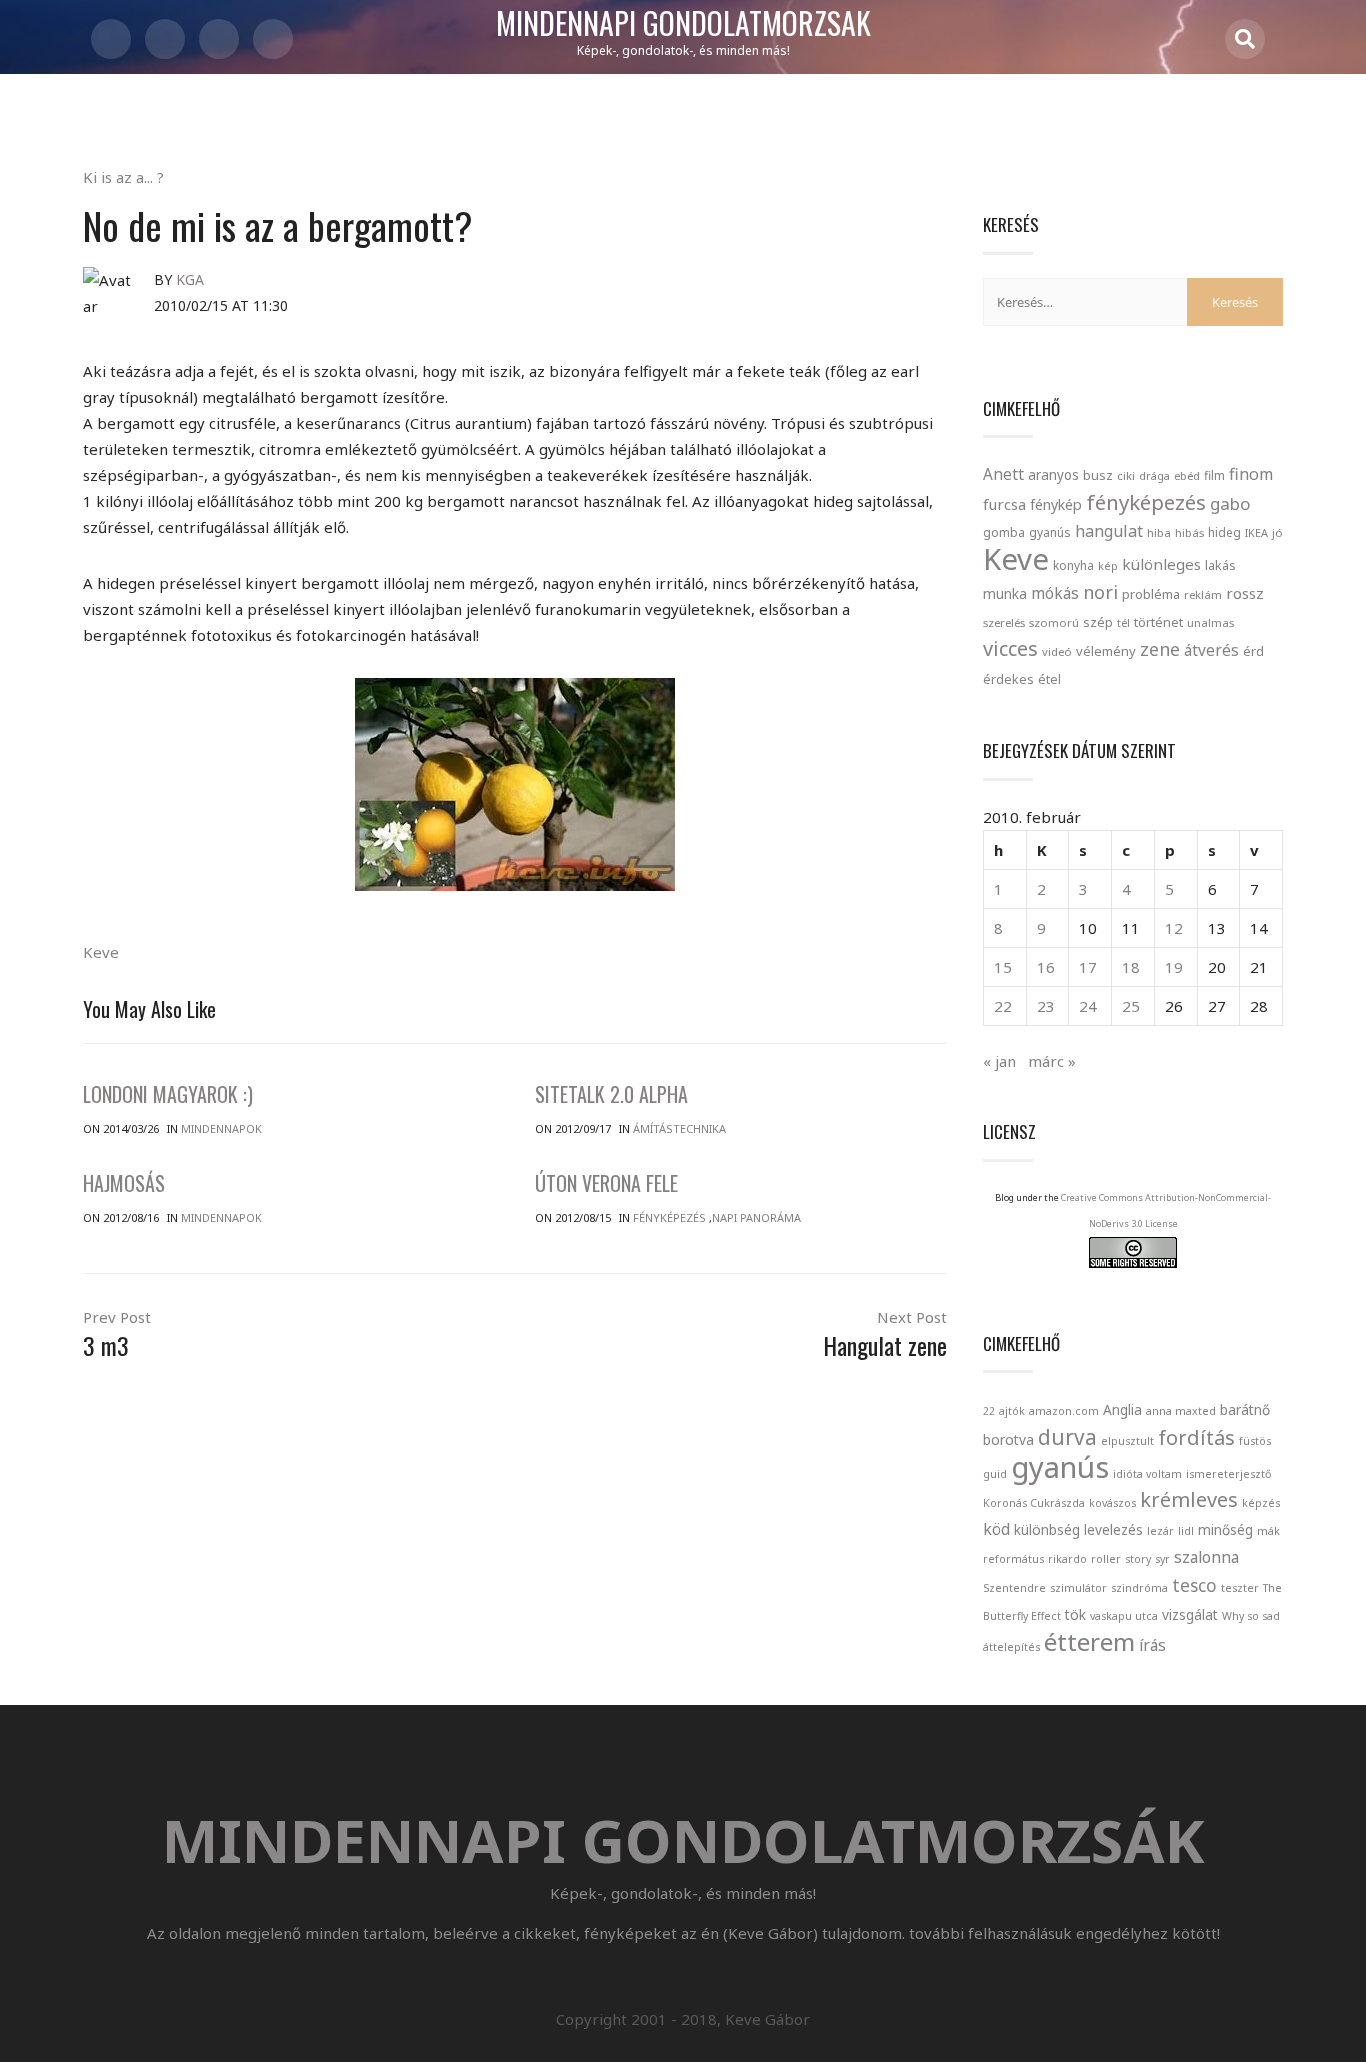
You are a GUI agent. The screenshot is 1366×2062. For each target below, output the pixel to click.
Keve (101, 952)
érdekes (1008, 679)
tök (1075, 1614)
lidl (1186, 1531)
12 (1174, 928)
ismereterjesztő (1228, 1474)
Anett (1003, 474)
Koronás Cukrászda (1034, 1503)
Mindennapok (221, 1128)
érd (1253, 651)
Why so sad (1251, 1616)
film (1214, 475)
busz (1098, 475)
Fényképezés (669, 1217)
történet (1158, 622)
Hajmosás (124, 1183)
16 (1046, 967)
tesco (1194, 1585)
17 (1088, 967)
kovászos (1112, 1503)
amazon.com (1064, 1411)
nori (1100, 592)
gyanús (1050, 532)
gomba (1004, 532)
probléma (1151, 594)
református (1013, 1559)
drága (1154, 475)
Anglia (1122, 1409)
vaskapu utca (1124, 1616)
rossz (1245, 593)
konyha (1073, 565)
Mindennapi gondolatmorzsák (683, 24)
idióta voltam (1147, 1474)
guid (995, 1474)
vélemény (1106, 651)
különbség (1047, 1529)
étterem (1089, 1641)
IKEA (1256, 532)
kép (1108, 566)
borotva (1008, 1439)
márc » (1052, 1061)
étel (1049, 679)
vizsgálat (1190, 1614)
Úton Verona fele (606, 1183)
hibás (1189, 532)
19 (1174, 967)
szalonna (1206, 1557)
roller (1106, 1559)
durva (1067, 1437)
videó (1057, 651)
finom (1251, 474)
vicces (1010, 648)
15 (1003, 967)
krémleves (1189, 1499)
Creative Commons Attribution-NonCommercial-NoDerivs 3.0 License (1166, 1210)
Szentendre (1014, 1588)
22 (1003, 1006)
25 (1131, 1006)
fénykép (1056, 504)
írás (1152, 1645)
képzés (1261, 1503)
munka (1005, 593)
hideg (1224, 532)
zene (1160, 649)
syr (1162, 1559)
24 (1088, 1006)
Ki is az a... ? (123, 177)
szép (1098, 622)
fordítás (1196, 1437)
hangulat (1109, 531)
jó (1277, 532)
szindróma (1139, 1588)
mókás (1055, 593)
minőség (1225, 1529)
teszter (1240, 1588)
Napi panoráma (756, 1217)
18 (1131, 967)
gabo (1230, 503)
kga (190, 279)
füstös (1255, 1441)
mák (1268, 1531)
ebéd (1187, 475)
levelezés (1113, 1529)
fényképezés (1146, 502)
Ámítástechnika (679, 1128)
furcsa (1004, 504)
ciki (1126, 475)
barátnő (1245, 1409)
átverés (1211, 650)
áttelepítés (1011, 1647)
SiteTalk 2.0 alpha (611, 1094)
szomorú (1054, 622)
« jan (999, 1061)
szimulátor (1078, 1588)
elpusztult (1127, 1441)
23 (1046, 1006)
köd (996, 1529)
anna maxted (1181, 1411)
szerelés (1004, 622)
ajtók (1012, 1411)
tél (1123, 622)
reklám (1203, 594)
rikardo (1067, 1559)
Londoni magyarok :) (168, 1094)
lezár (1160, 1531)
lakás (1220, 565)
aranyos (1053, 475)
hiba (1159, 532)
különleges (1161, 564)
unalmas (1210, 622)
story (1138, 1559)
